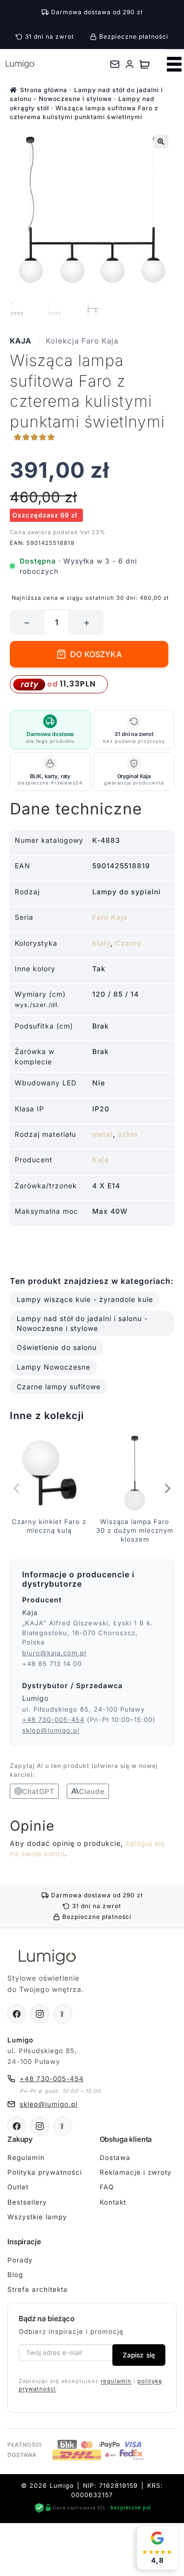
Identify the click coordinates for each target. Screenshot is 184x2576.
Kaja (21, 341)
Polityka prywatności (45, 2172)
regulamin (116, 2381)
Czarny (128, 943)
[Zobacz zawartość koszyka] (145, 64)
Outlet (18, 2187)
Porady (20, 2260)
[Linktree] (63, 2014)
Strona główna (44, 90)
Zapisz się (139, 2355)
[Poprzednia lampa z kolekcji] (17, 1489)
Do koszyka (96, 654)
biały (101, 943)
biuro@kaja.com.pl (54, 1653)
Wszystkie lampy (37, 2217)
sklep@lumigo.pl (51, 1730)
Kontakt (113, 2202)
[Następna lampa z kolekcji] (167, 1489)
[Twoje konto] (130, 64)
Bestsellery (27, 2202)
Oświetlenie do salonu (57, 1347)
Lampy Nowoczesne (53, 1367)
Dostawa (115, 2158)
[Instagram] (40, 2014)
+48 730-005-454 (53, 1719)
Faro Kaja (110, 917)
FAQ (107, 2187)
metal (103, 1134)
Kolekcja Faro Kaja (82, 341)
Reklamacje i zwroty (136, 2172)
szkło (128, 1134)
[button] (161, 142)
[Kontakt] (115, 64)
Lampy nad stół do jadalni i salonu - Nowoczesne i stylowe (82, 1323)
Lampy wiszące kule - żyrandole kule (85, 1299)
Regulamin (26, 2158)
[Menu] (174, 64)
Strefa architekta (38, 2289)
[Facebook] (17, 2014)
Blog (15, 2275)
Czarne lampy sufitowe (59, 1386)
